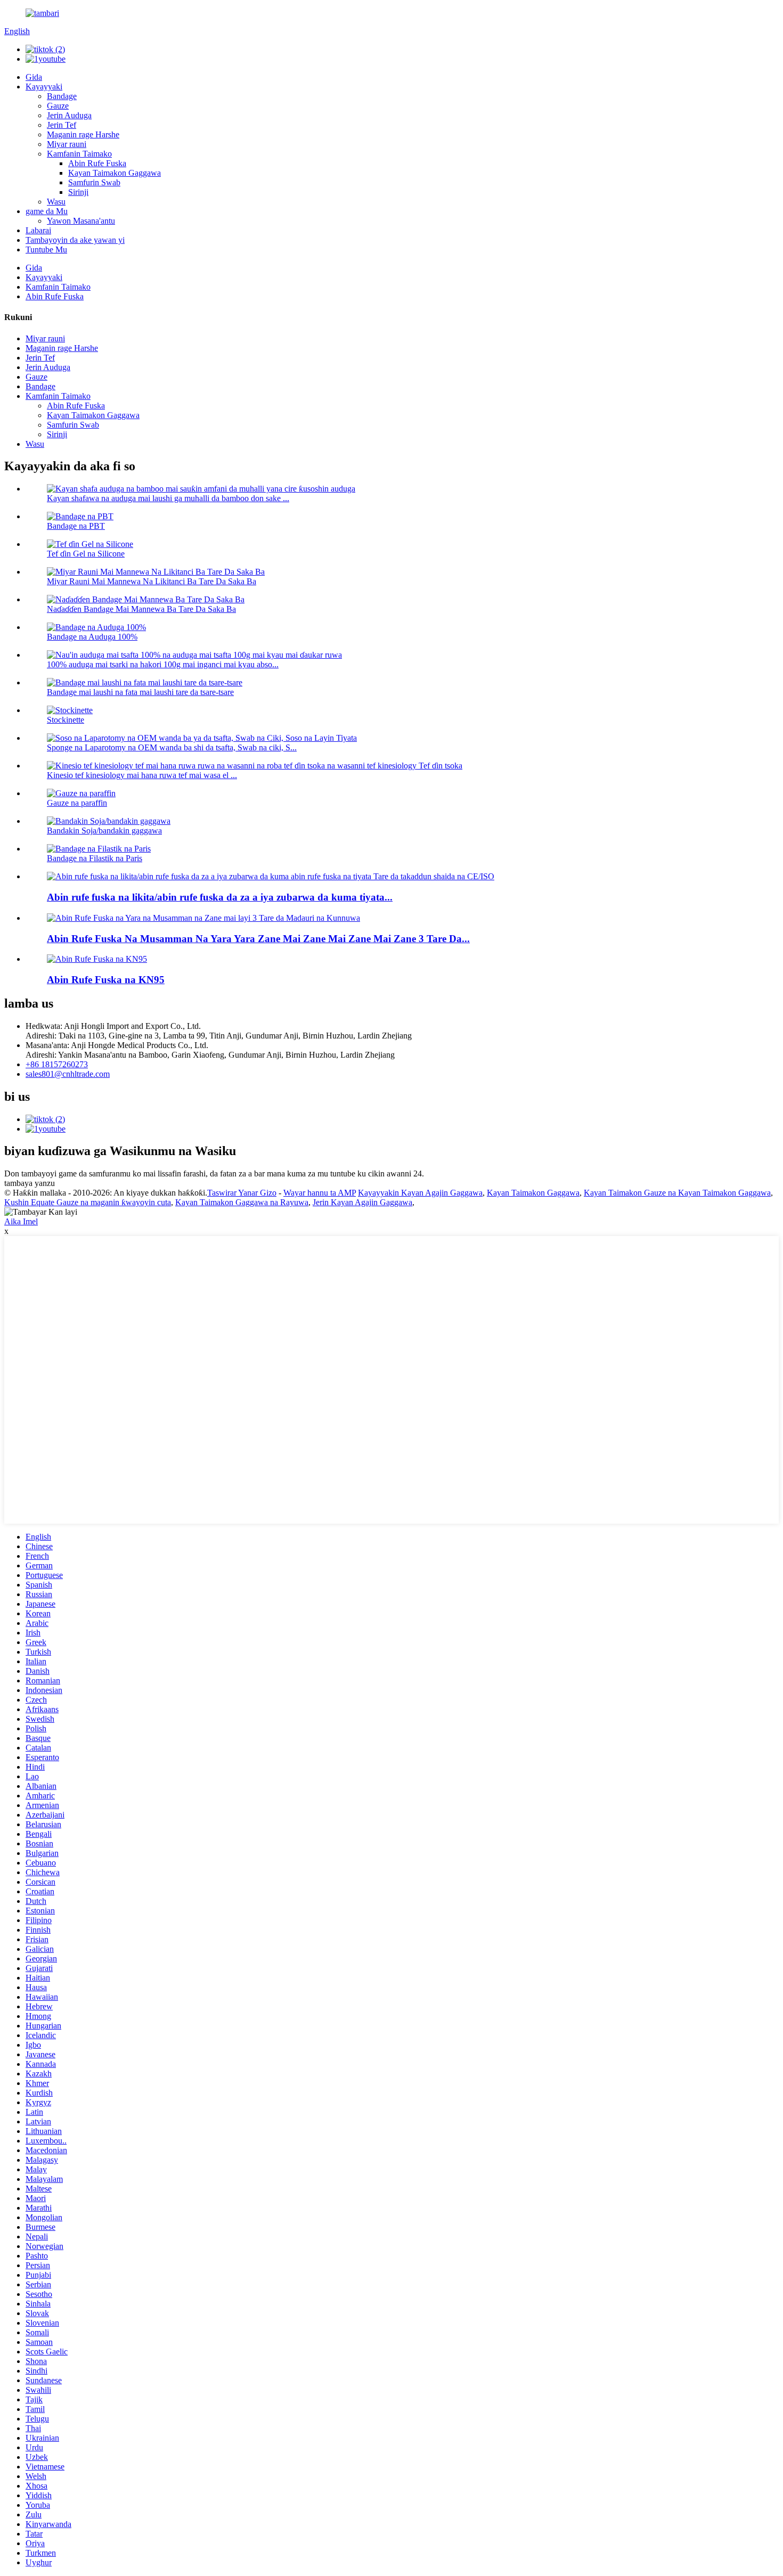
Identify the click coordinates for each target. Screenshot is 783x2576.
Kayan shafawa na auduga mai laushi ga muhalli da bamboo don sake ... (168, 498)
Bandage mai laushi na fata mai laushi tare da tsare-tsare (140, 692)
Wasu (56, 202)
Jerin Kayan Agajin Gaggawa (362, 1202)
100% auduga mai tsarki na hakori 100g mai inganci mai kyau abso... (163, 664)
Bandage (62, 96)
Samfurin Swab (94, 182)
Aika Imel (21, 1221)
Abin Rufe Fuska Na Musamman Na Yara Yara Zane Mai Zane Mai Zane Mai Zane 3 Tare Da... (258, 939)
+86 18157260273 (57, 1064)
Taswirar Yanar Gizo (242, 1193)
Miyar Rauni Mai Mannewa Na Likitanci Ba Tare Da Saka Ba (152, 581)
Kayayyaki (44, 87)
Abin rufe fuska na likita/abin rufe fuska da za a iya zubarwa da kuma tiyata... (220, 897)
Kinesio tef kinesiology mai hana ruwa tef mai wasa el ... (142, 775)
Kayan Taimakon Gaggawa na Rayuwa (242, 1202)
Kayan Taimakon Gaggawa (115, 173)
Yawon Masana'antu (81, 221)
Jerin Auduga (69, 115)
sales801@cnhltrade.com (68, 1074)
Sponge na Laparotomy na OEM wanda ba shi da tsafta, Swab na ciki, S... (172, 747)
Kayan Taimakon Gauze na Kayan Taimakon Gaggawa (677, 1193)
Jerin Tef (62, 125)
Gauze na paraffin (77, 803)
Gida (34, 77)
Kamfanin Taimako (79, 154)
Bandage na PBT (76, 526)
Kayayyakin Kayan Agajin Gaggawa (420, 1193)
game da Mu (47, 211)
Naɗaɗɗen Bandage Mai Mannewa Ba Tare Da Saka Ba (141, 609)
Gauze (58, 106)
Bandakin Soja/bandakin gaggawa (104, 831)
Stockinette (66, 720)
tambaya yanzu (30, 1183)
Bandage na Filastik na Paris (95, 858)
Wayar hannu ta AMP (320, 1193)
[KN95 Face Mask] (97, 959)
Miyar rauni (67, 144)
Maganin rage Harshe (83, 134)
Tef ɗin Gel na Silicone (86, 554)
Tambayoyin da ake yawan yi (75, 240)
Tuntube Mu (46, 250)
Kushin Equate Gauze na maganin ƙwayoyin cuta (88, 1202)
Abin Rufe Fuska (97, 163)
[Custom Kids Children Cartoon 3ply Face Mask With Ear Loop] (203, 918)
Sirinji (78, 192)
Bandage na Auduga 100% (92, 637)
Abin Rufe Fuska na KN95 (106, 980)
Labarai (38, 230)
